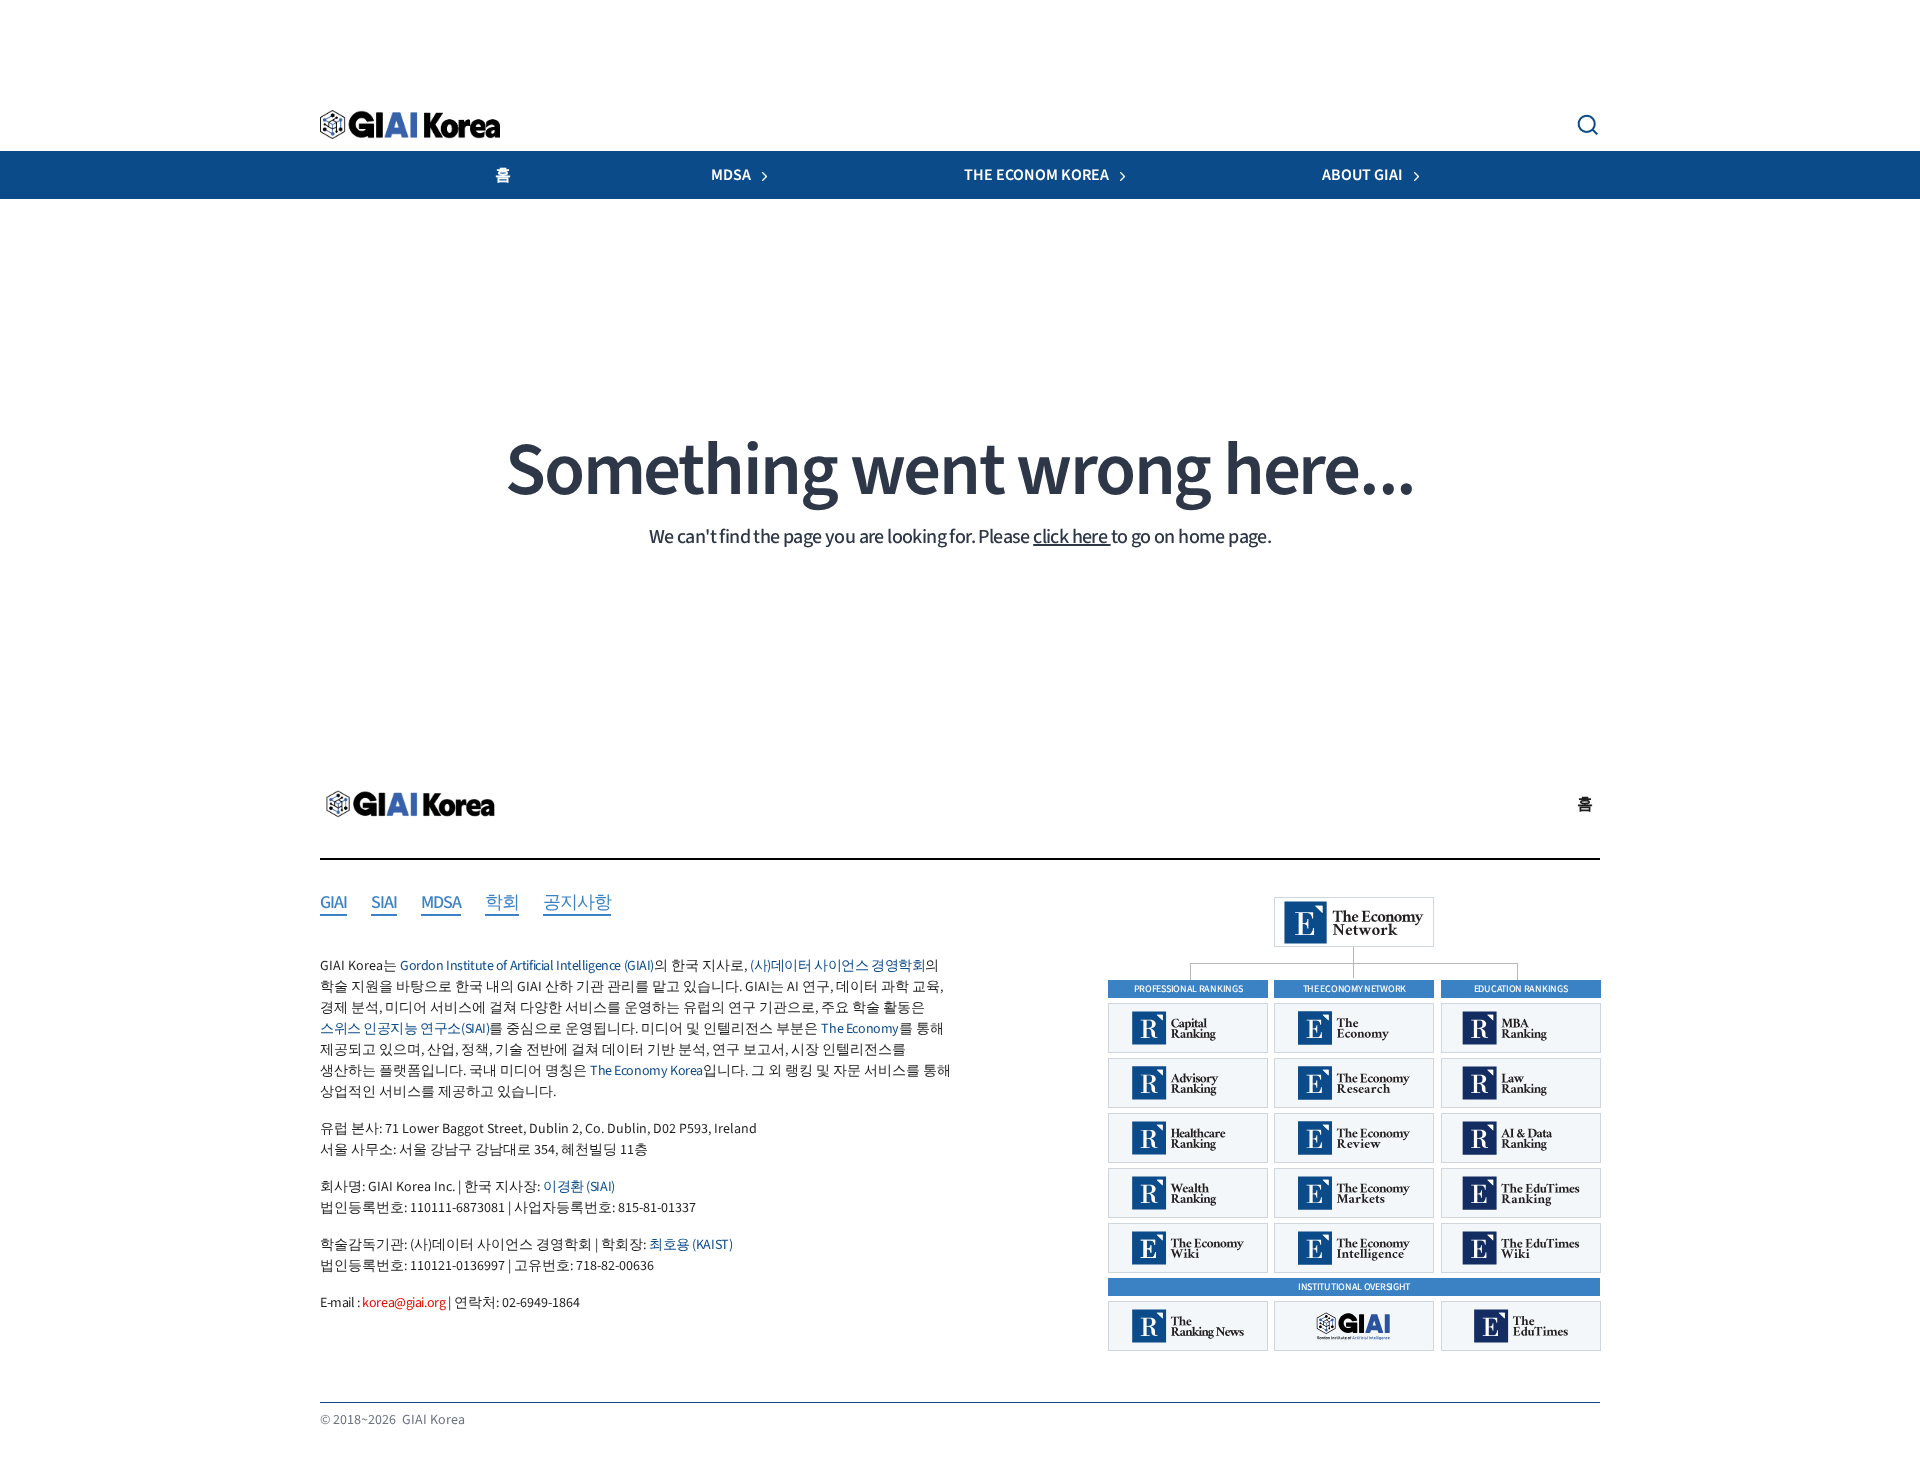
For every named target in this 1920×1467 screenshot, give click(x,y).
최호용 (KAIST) (690, 1245)
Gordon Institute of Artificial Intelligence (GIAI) (527, 966)
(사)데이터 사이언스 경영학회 (837, 966)
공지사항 (577, 903)
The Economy (859, 1029)
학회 (502, 903)
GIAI (333, 903)
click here (1071, 537)
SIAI (384, 903)
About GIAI (1362, 175)
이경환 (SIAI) (579, 1187)
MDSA (731, 175)
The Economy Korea (646, 1071)
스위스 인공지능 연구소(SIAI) (404, 1029)
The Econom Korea (1036, 175)
